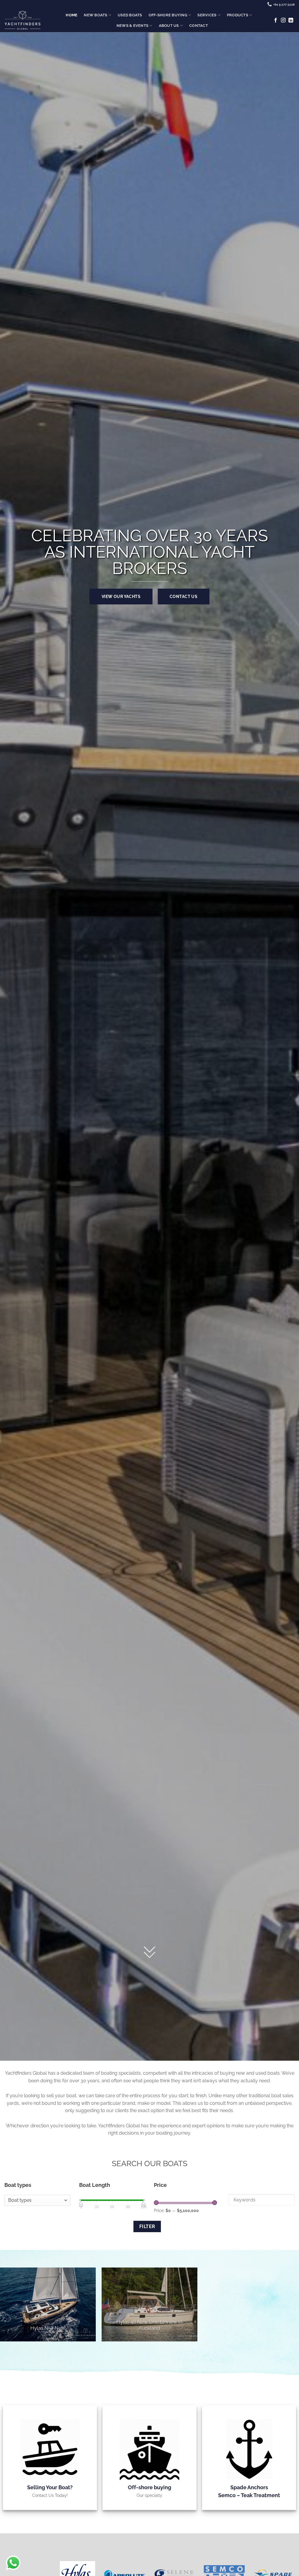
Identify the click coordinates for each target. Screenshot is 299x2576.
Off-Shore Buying (168, 15)
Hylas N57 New (48, 2328)
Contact (199, 26)
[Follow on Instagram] (283, 20)
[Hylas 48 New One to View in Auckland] (149, 2304)
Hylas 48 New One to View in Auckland (149, 2325)
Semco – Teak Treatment (249, 2495)
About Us (169, 26)
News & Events (132, 26)
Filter (147, 2226)
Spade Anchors (249, 2487)
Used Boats (130, 15)
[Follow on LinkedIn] (291, 20)
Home (72, 15)
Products (238, 15)
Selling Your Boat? (50, 2487)
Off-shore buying (149, 2487)
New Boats (95, 15)
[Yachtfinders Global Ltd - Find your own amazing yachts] (22, 20)
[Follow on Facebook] (276, 20)
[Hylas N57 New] (48, 2304)
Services (207, 15)
